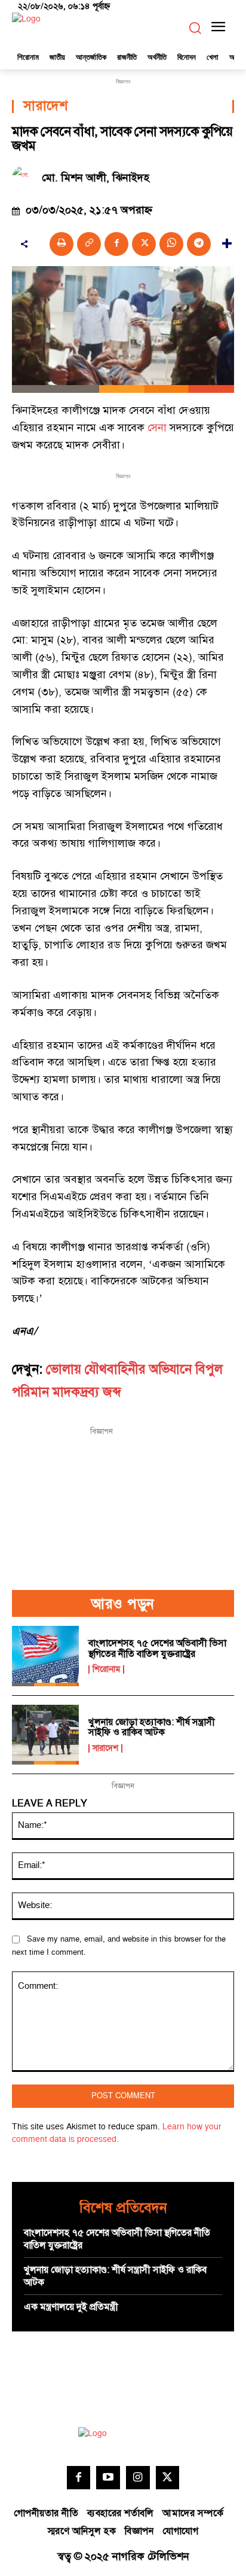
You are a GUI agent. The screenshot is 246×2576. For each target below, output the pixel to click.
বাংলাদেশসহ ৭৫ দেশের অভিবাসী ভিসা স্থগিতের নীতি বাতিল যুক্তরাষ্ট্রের (157, 1649)
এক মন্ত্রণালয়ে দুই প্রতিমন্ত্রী (71, 2307)
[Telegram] (199, 244)
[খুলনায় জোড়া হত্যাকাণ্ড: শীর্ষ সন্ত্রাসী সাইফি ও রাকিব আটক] (45, 1735)
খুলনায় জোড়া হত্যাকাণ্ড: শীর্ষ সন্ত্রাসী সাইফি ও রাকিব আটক (152, 1727)
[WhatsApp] (171, 244)
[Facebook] (116, 244)
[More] (227, 244)
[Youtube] (108, 2478)
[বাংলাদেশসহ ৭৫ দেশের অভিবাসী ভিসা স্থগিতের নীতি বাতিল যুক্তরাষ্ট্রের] (45, 1656)
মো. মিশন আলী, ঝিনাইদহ (96, 178)
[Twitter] (168, 2478)
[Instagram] (138, 2478)
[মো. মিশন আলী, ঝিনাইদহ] (27, 178)
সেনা (157, 428)
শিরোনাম (106, 1669)
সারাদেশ (45, 106)
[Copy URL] (89, 244)
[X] (144, 244)
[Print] (61, 244)
